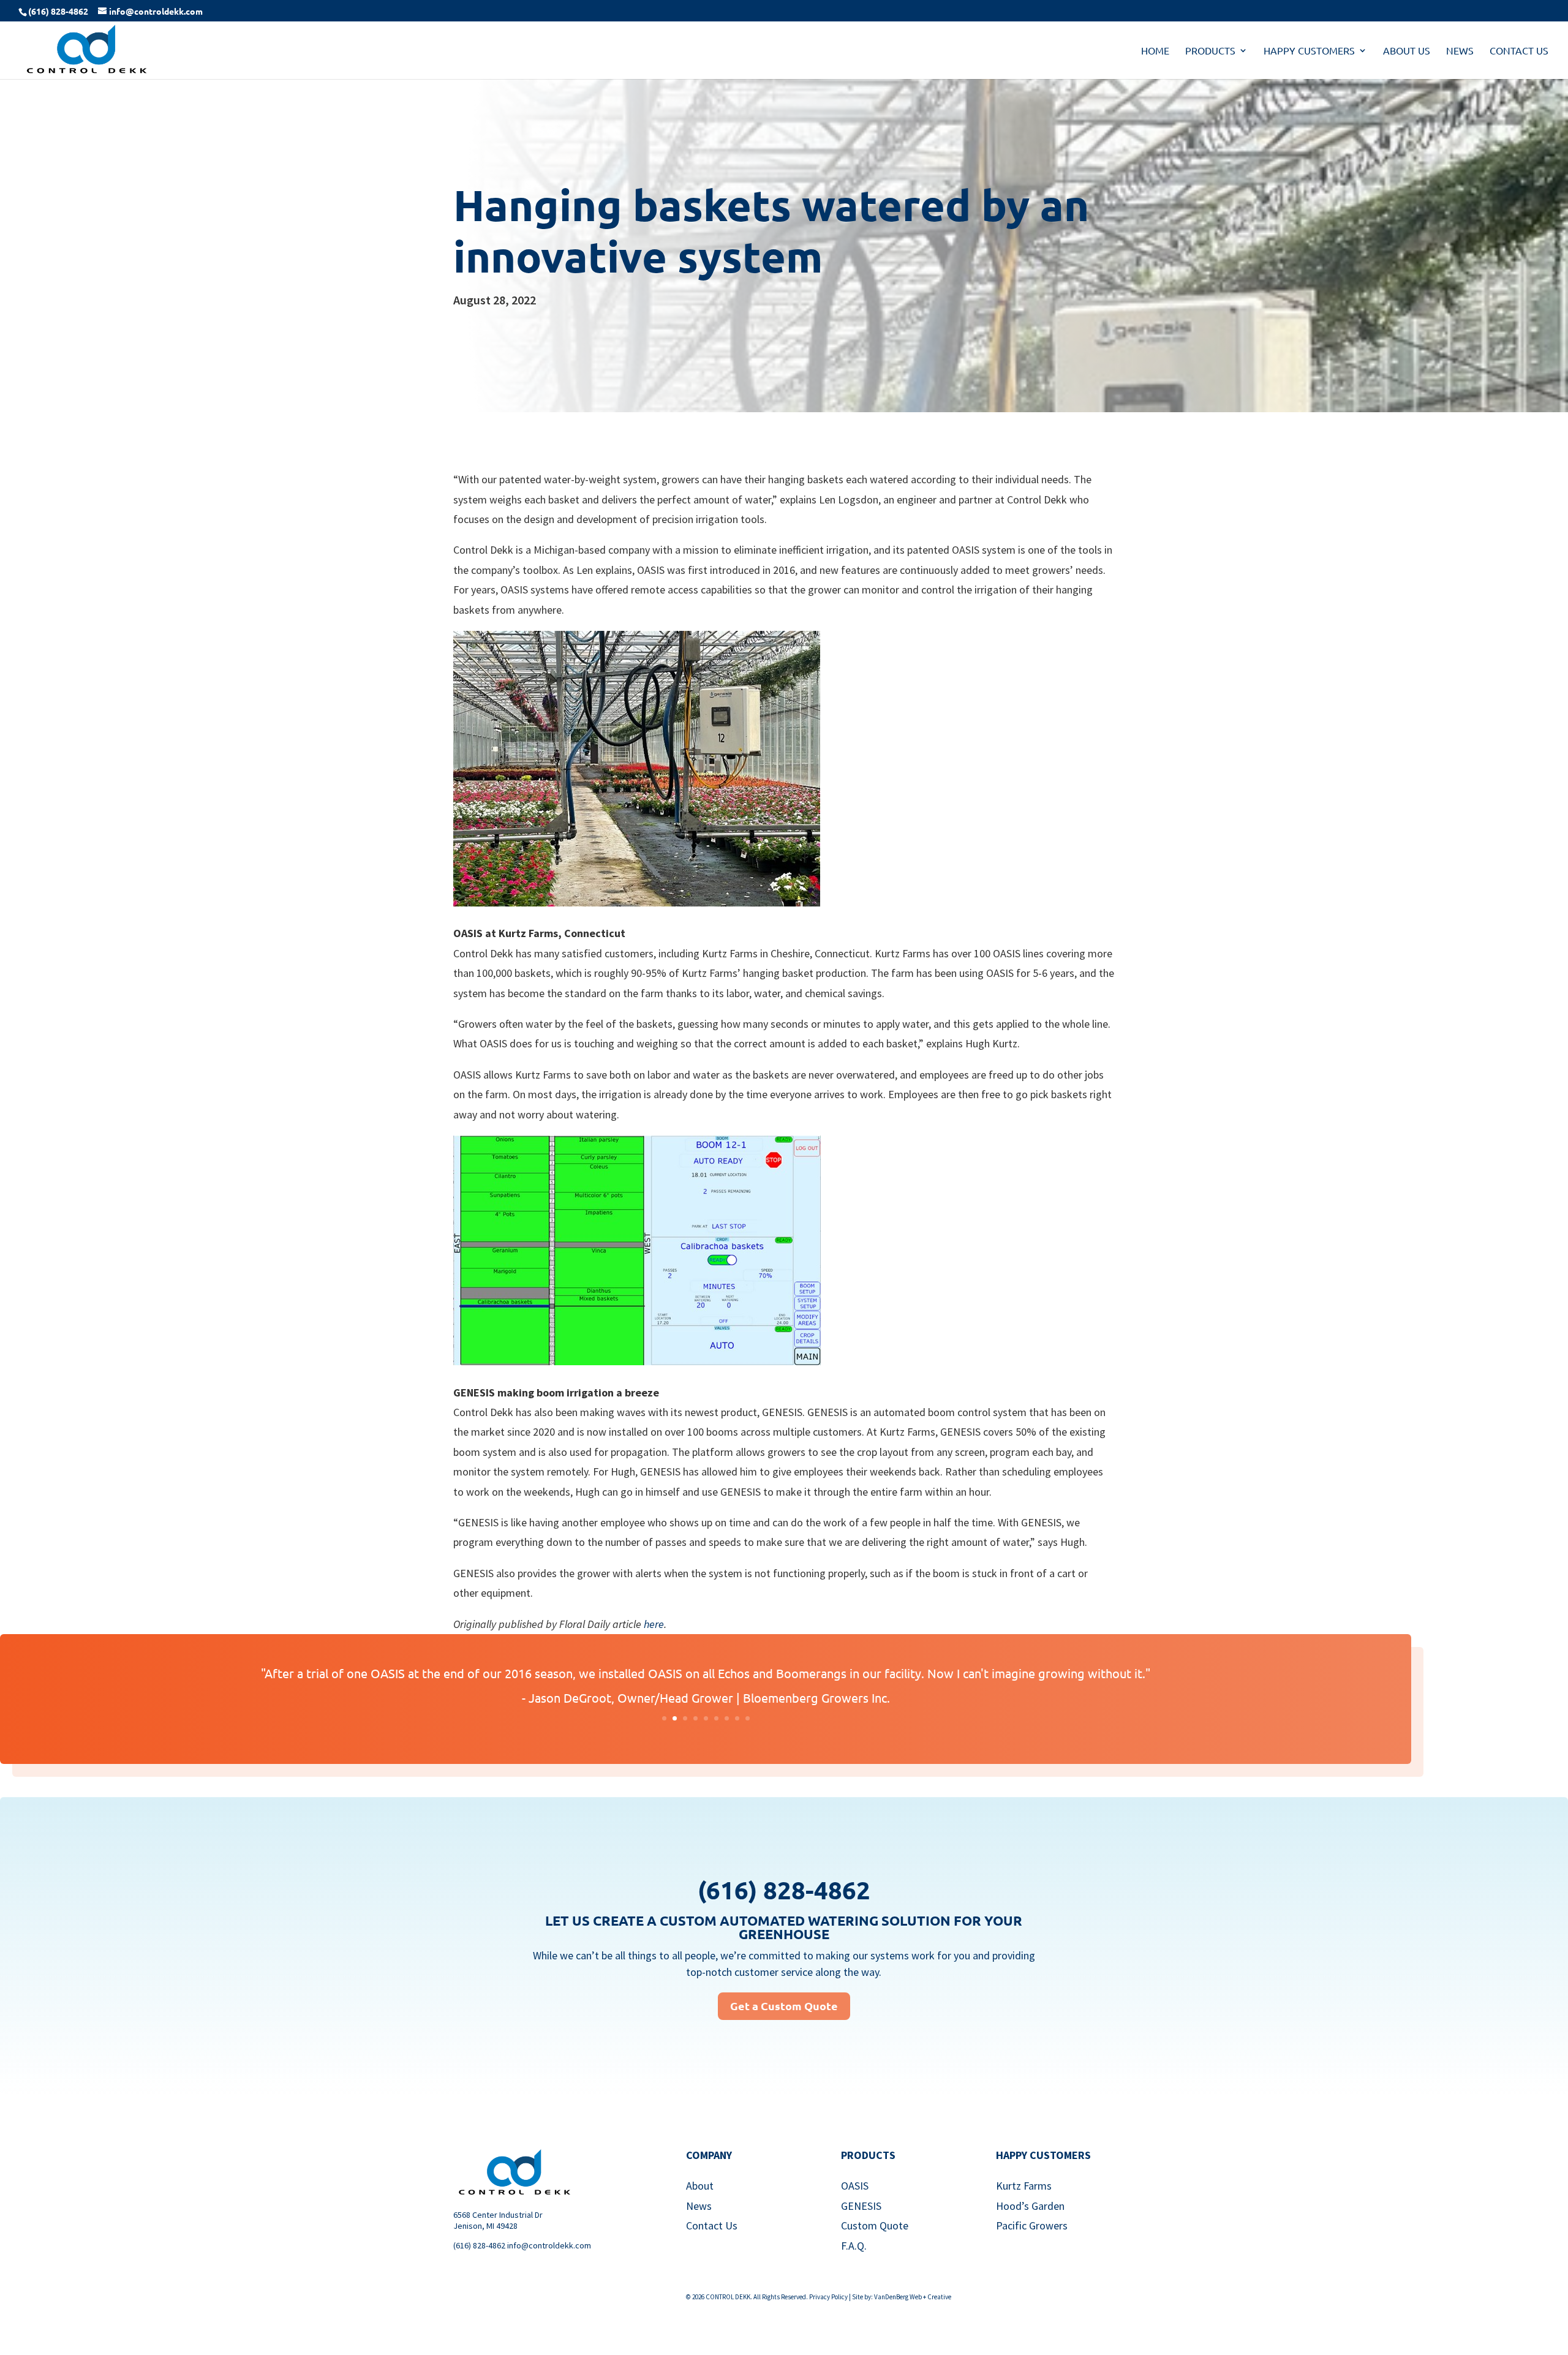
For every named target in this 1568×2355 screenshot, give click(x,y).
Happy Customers (1309, 51)
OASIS (855, 2186)
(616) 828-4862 (479, 2245)
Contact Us (1519, 51)
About (700, 2186)
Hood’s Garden (1030, 2206)
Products (1210, 51)
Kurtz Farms (1024, 2186)
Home (1155, 51)
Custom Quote (875, 2225)
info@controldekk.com (549, 2245)
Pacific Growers (1032, 2225)
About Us (1407, 51)
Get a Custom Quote (784, 2006)
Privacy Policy (828, 2297)
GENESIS (861, 2206)
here (654, 1624)
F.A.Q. (854, 2246)
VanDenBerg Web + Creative (913, 2297)
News (1460, 51)
